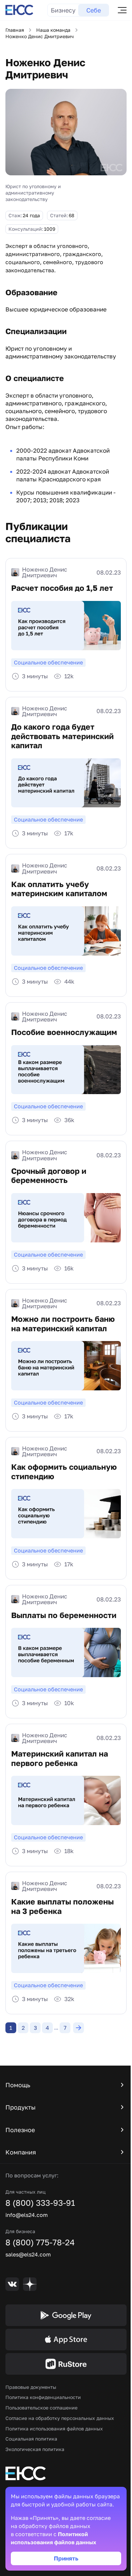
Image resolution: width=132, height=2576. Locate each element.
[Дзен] (30, 2284)
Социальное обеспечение (48, 662)
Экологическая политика (35, 2449)
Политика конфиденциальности (43, 2397)
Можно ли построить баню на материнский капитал (63, 1324)
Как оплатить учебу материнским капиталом (59, 889)
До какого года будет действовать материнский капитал (62, 736)
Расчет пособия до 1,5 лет (62, 588)
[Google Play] (66, 2315)
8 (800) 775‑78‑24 (40, 2242)
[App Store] (66, 2340)
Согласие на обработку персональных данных (60, 2418)
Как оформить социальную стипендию (64, 1472)
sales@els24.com (28, 2254)
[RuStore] (66, 2364)
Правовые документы (31, 2387)
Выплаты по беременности (64, 1615)
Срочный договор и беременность (49, 1176)
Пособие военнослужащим (64, 1032)
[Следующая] (79, 2028)
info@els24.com (27, 2215)
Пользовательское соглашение (41, 2408)
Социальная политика (31, 2439)
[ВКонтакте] (12, 2284)
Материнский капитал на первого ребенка (60, 1758)
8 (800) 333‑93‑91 (40, 2203)
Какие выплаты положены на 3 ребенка (62, 1906)
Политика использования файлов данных (54, 2429)
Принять (66, 2558)
